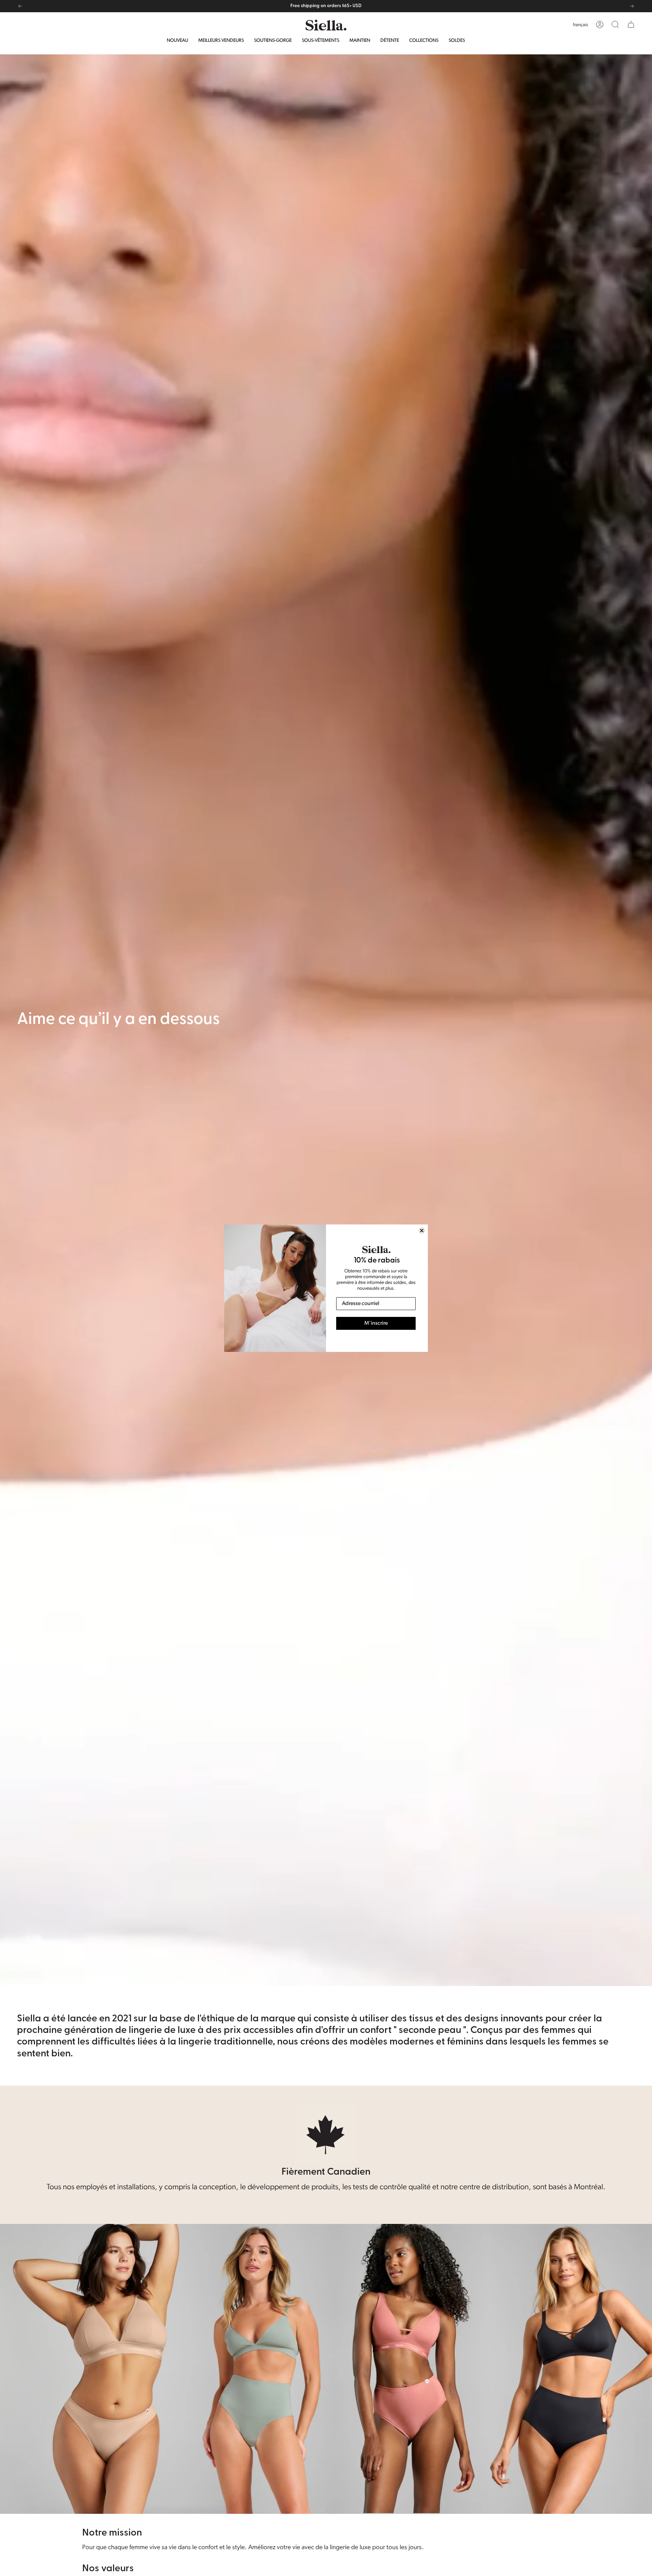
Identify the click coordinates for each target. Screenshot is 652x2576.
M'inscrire (376, 1323)
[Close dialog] (422, 1231)
